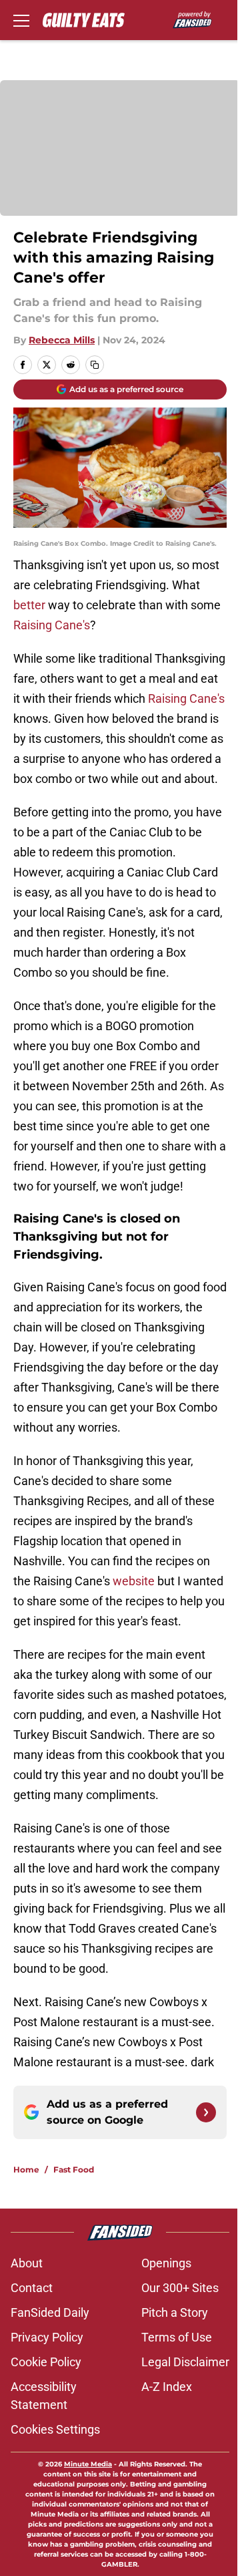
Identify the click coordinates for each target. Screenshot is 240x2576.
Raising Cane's (52, 625)
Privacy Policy (47, 2337)
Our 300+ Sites (180, 2288)
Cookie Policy (46, 2362)
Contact (32, 2288)
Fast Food (74, 2169)
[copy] (95, 365)
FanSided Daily (50, 2312)
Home (26, 2169)
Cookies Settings (55, 2429)
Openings (166, 2263)
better (29, 605)
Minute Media (88, 2464)
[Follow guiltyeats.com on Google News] (206, 2112)
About (27, 2263)
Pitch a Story (175, 2312)
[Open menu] (21, 20)
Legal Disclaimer (185, 2362)
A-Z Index (167, 2387)
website (134, 1581)
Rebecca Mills (62, 340)
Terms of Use (177, 2337)
